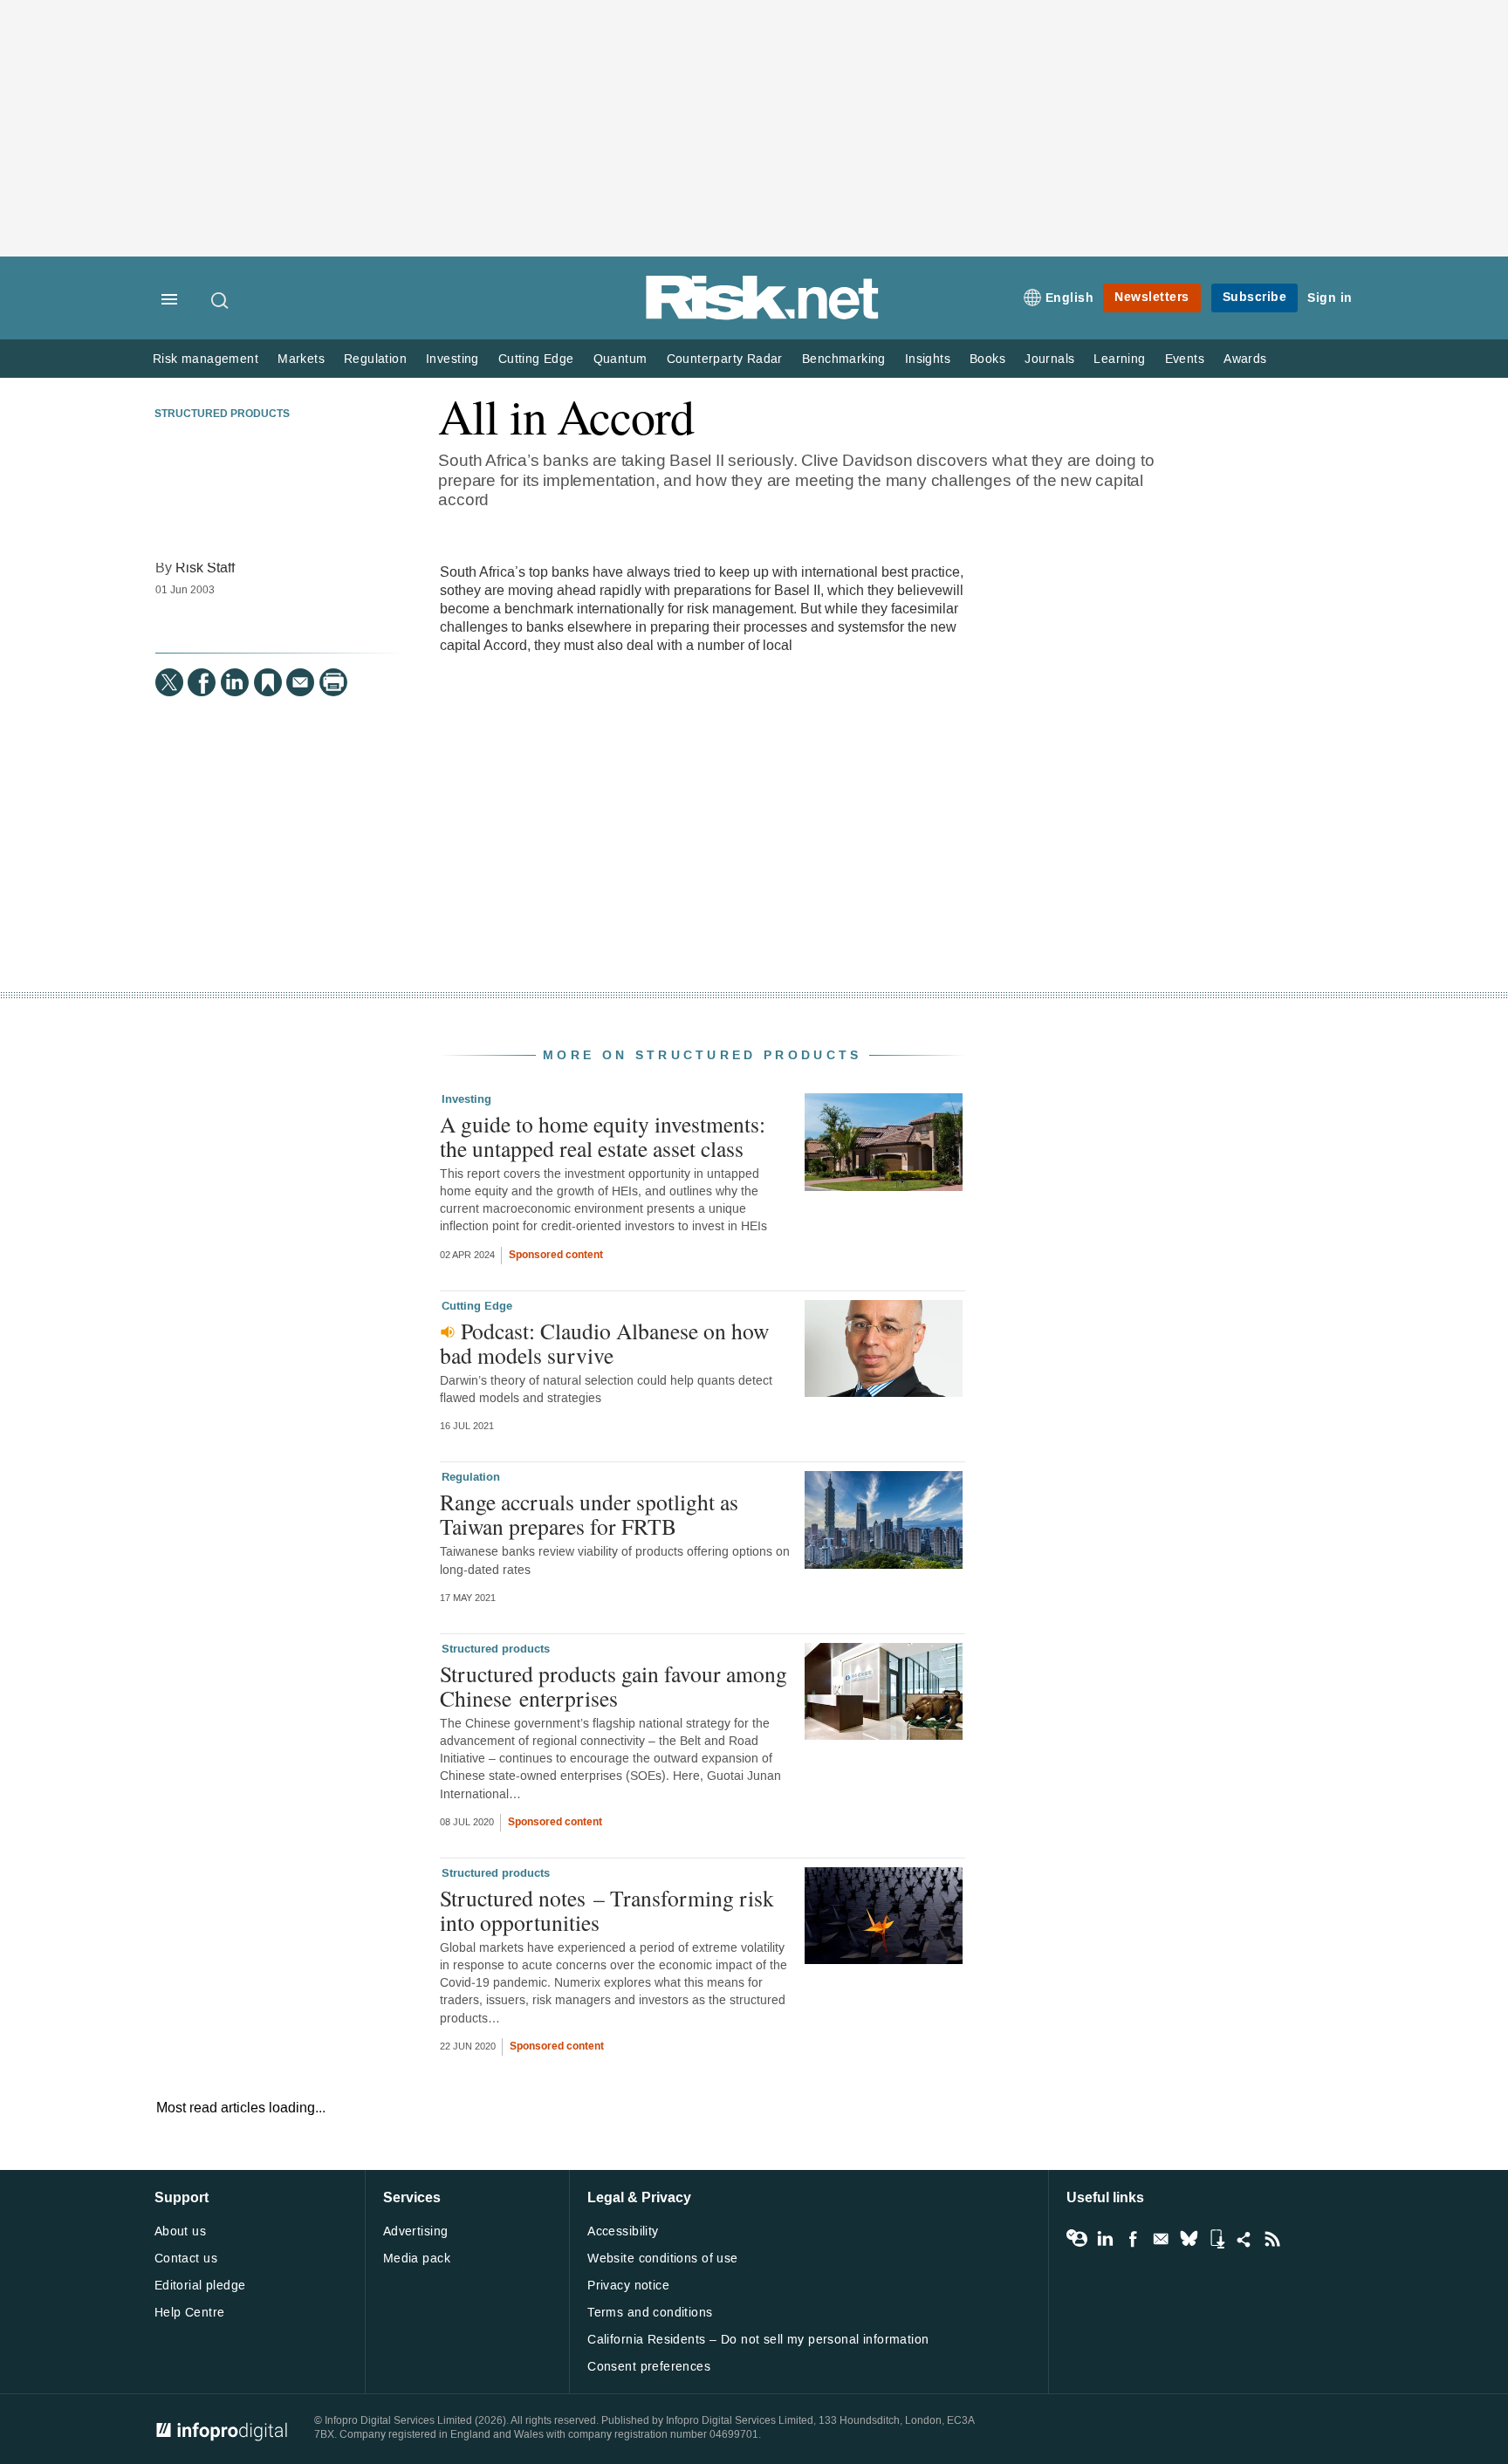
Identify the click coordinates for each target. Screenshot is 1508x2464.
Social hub (1244, 2239)
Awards (1245, 359)
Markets (301, 359)
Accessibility (623, 2231)
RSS (1272, 2239)
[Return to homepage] (763, 316)
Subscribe (1255, 297)
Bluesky (1189, 2239)
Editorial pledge (200, 2286)
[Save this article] (268, 682)
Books (987, 359)
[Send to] (300, 682)
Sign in (1330, 298)
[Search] (221, 300)
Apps (1217, 2239)
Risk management (206, 359)
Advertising (416, 2231)
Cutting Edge (536, 359)
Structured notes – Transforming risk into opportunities (607, 1910)
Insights (928, 359)
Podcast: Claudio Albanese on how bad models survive (604, 1343)
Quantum (620, 359)
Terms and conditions (650, 2313)
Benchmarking (844, 359)
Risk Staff (205, 568)
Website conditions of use (663, 2259)
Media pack (417, 2259)
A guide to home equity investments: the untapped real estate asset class (603, 1136)
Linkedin (1105, 2239)
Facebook (1133, 2239)
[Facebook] (202, 682)
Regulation (375, 359)
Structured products (222, 414)
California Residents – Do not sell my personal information (758, 2340)
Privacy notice (628, 2286)
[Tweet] (169, 682)
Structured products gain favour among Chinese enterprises (613, 1686)
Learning (1119, 359)
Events (1185, 359)
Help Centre (190, 2313)
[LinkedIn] (235, 682)
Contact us (186, 2259)
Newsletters (1152, 297)
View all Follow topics (1077, 2239)
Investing (452, 359)
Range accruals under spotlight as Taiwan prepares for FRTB (589, 1514)
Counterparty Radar (725, 359)
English (1070, 298)
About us (180, 2231)
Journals (1049, 359)
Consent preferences (649, 2367)
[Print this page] (333, 682)
